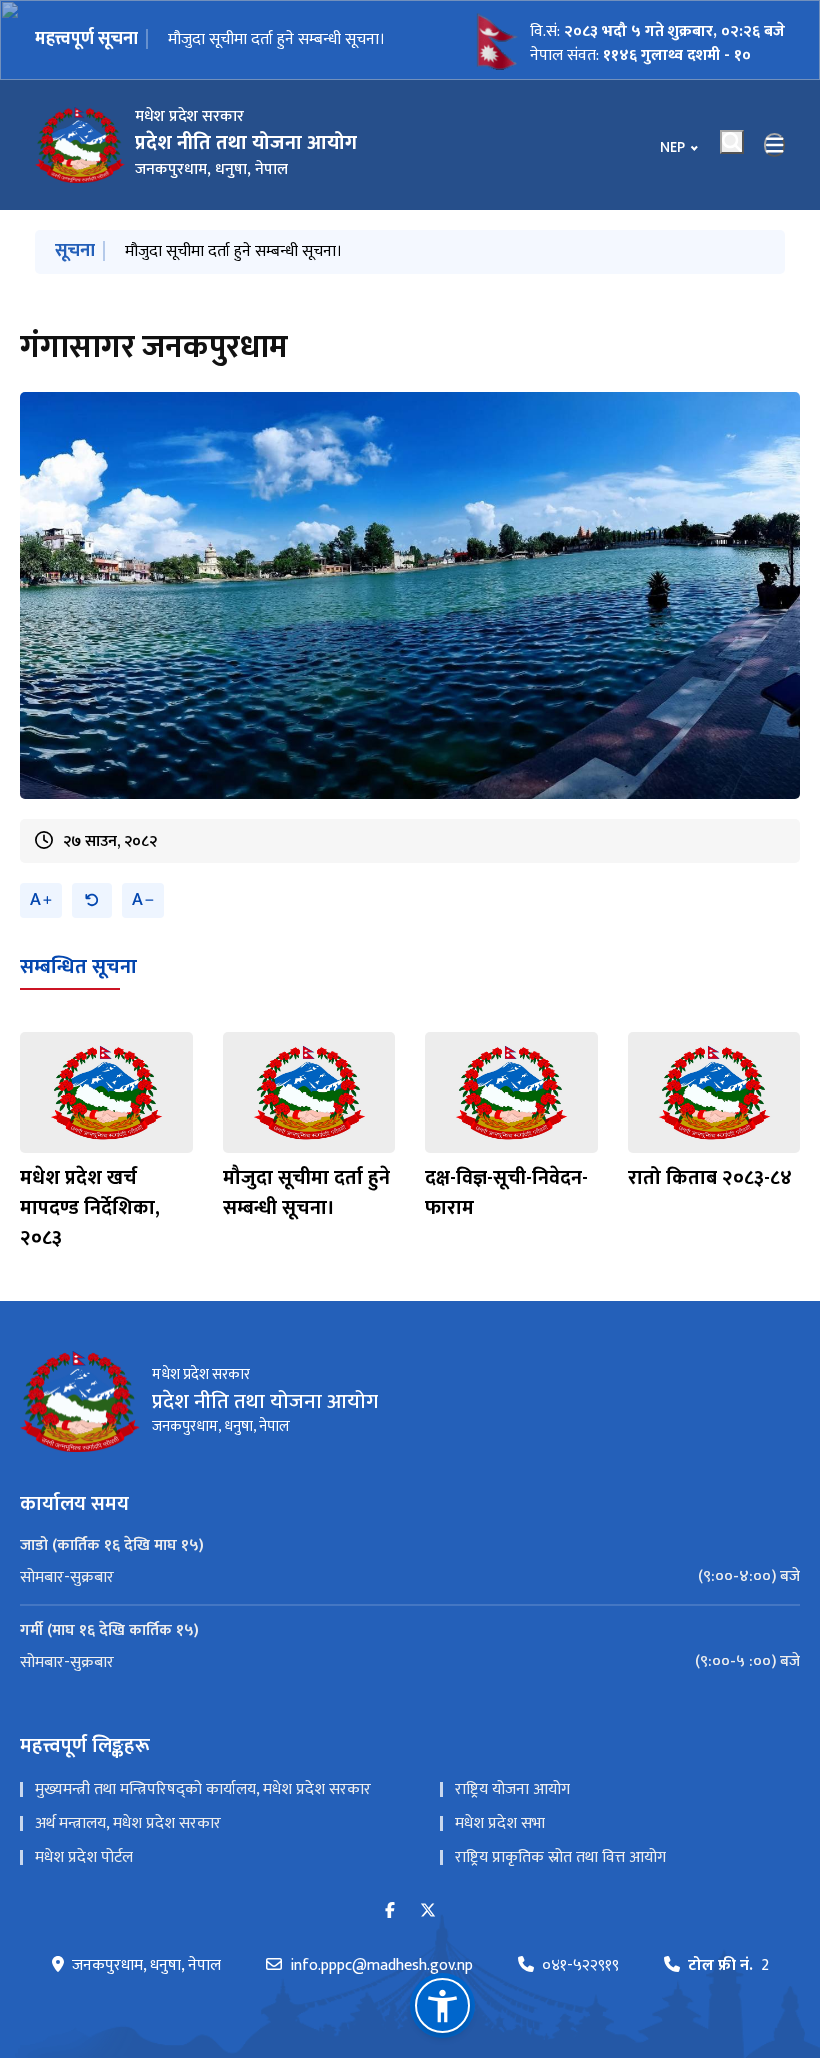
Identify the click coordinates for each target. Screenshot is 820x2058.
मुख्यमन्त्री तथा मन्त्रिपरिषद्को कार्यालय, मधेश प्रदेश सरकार (203, 1789)
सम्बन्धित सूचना (78, 967)
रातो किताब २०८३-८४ (710, 1178)
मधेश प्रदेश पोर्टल (84, 1857)
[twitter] (428, 1911)
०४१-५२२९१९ (580, 1966)
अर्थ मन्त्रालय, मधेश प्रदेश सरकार (128, 1823)
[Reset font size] (92, 900)
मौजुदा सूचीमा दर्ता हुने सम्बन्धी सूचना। (276, 39)
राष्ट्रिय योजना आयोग (512, 1789)
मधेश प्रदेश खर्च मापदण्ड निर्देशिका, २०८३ (90, 1208)
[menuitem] (410, 1577)
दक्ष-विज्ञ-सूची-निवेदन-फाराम (506, 1193)
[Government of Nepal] (80, 145)
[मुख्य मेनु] (775, 145)
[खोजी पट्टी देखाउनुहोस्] (732, 142)
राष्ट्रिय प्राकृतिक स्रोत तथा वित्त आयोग (560, 1857)
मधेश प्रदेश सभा (500, 1823)
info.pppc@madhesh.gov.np (381, 1966)
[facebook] (390, 1911)
